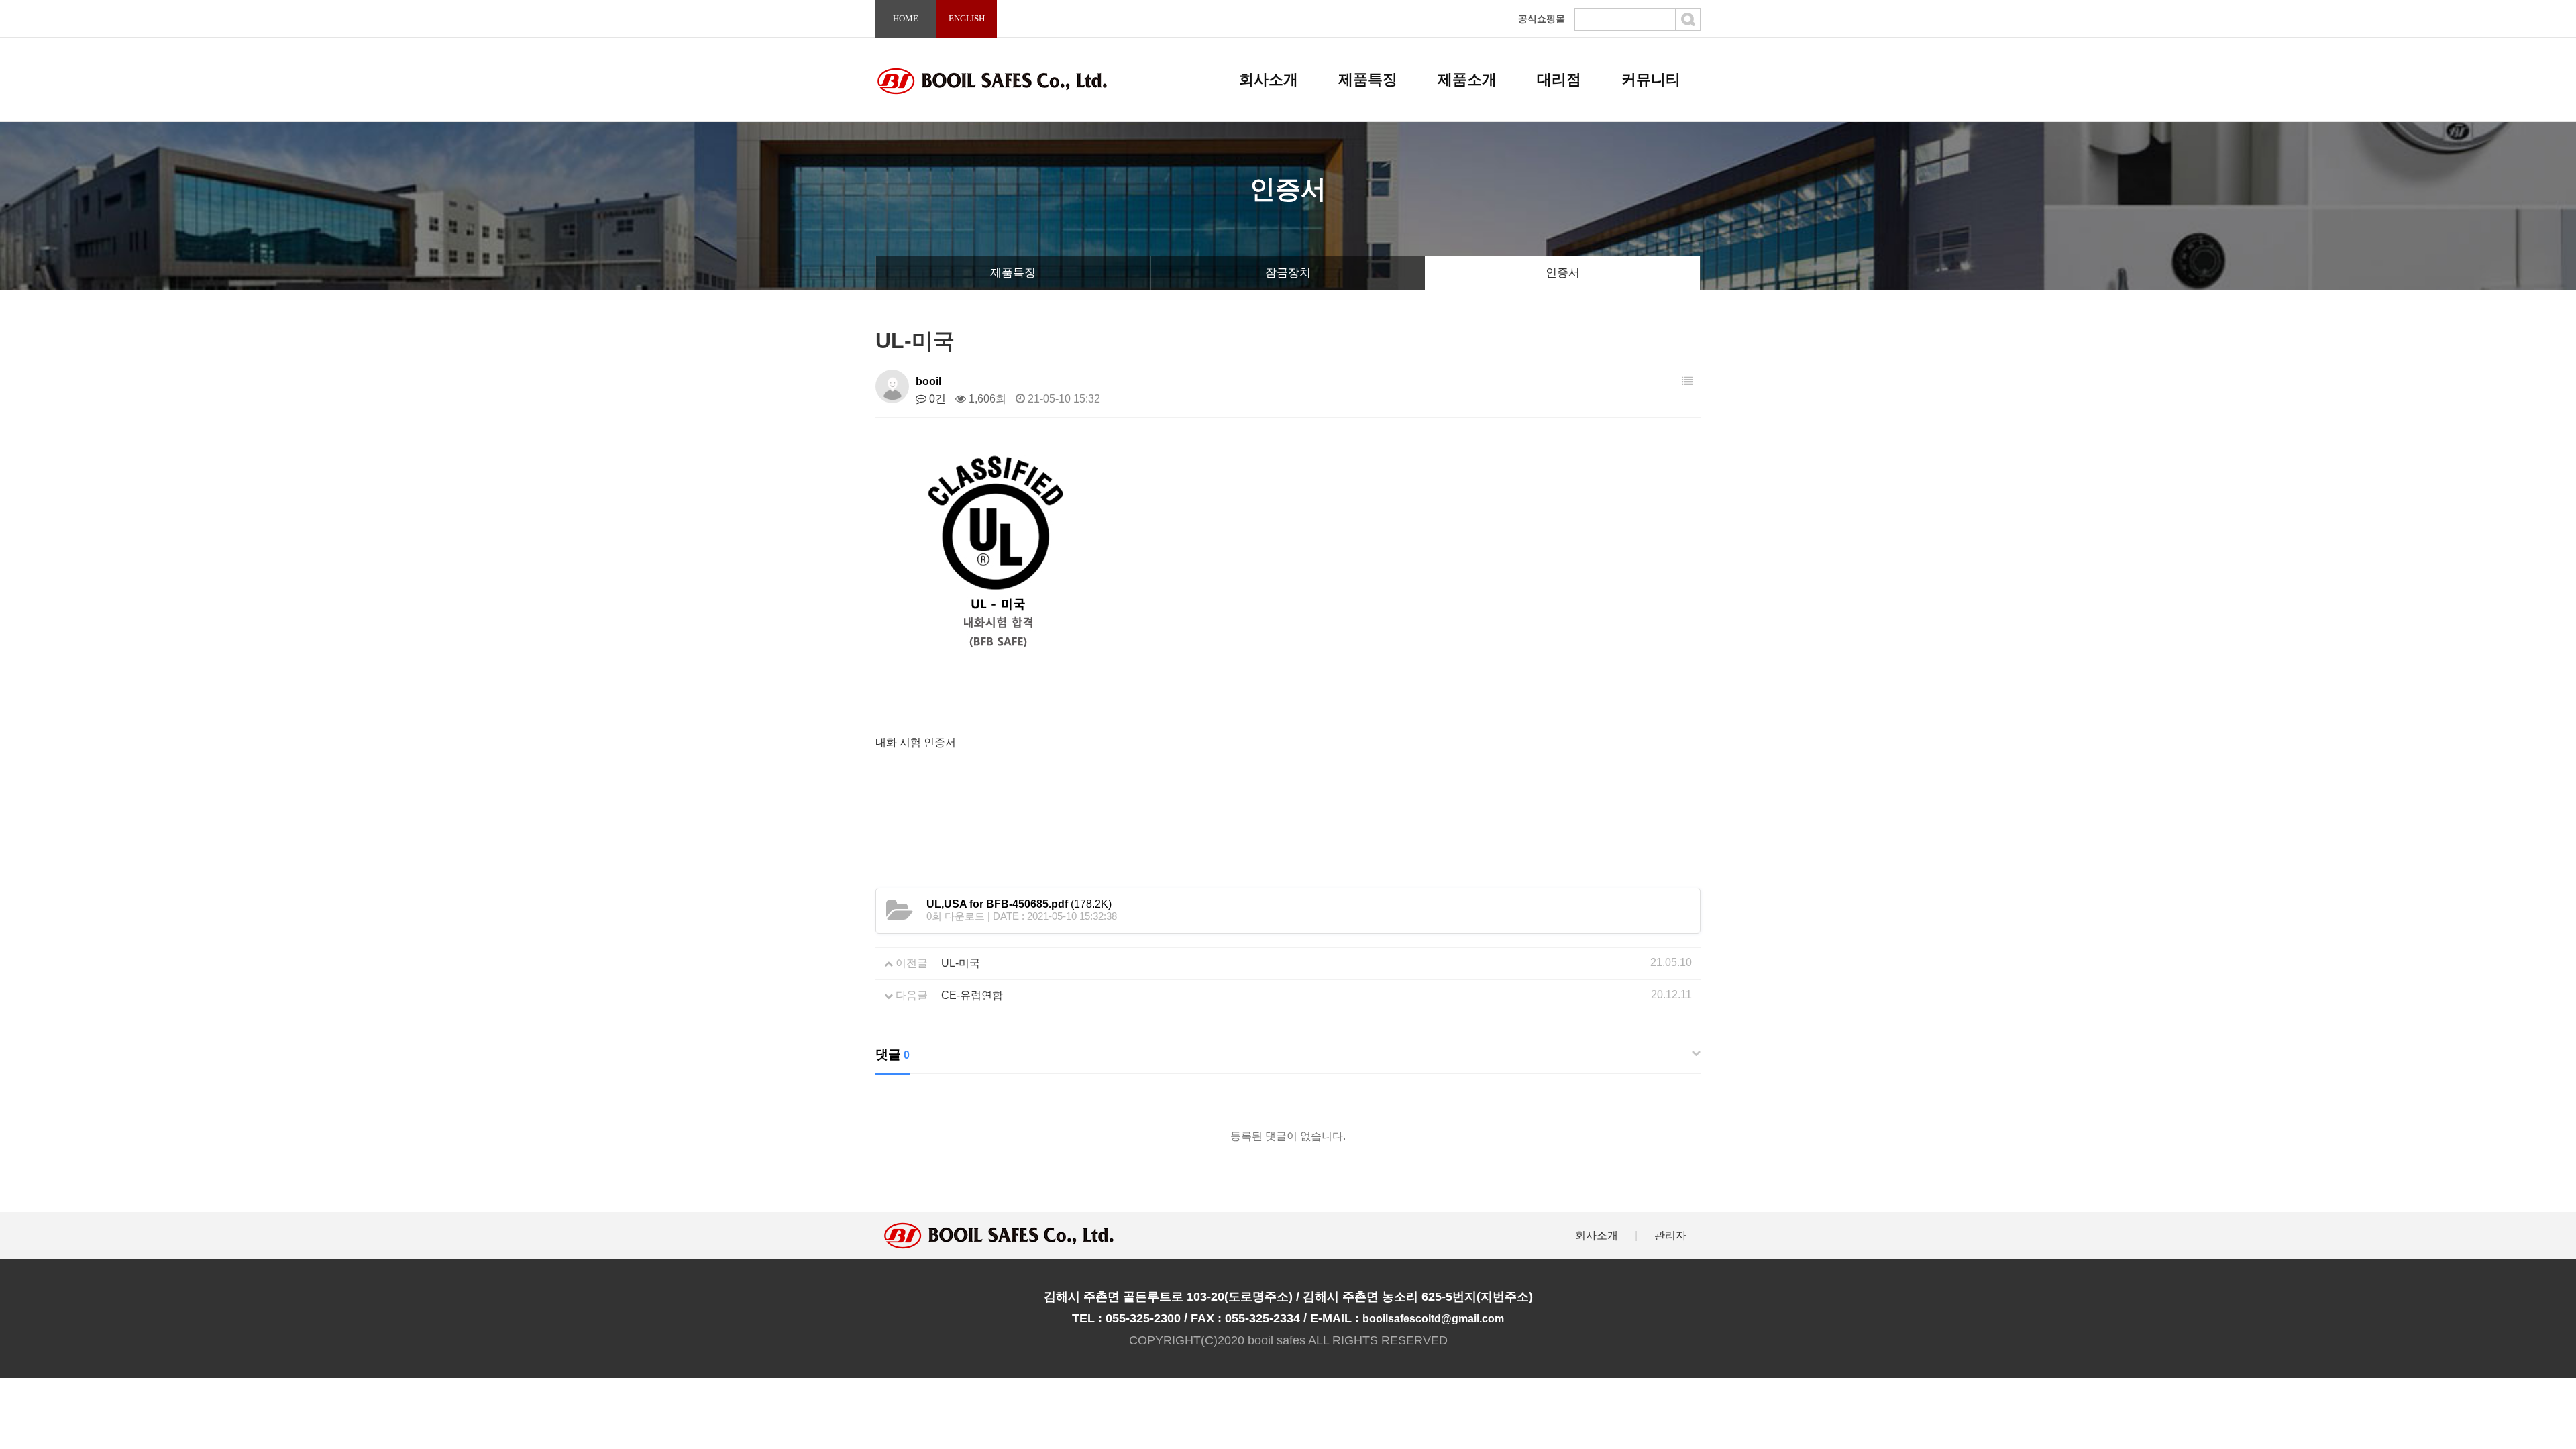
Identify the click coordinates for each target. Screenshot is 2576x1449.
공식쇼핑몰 (1542, 19)
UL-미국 (961, 963)
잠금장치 (1288, 273)
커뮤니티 (1651, 79)
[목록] (1687, 381)
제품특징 (1368, 79)
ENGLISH (967, 18)
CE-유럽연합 (972, 995)
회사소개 (1269, 79)
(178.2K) (1019, 904)
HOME (906, 18)
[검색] (1688, 19)
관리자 (1670, 1235)
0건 (936, 399)
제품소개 (1467, 79)
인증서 (1563, 273)
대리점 (1559, 79)
